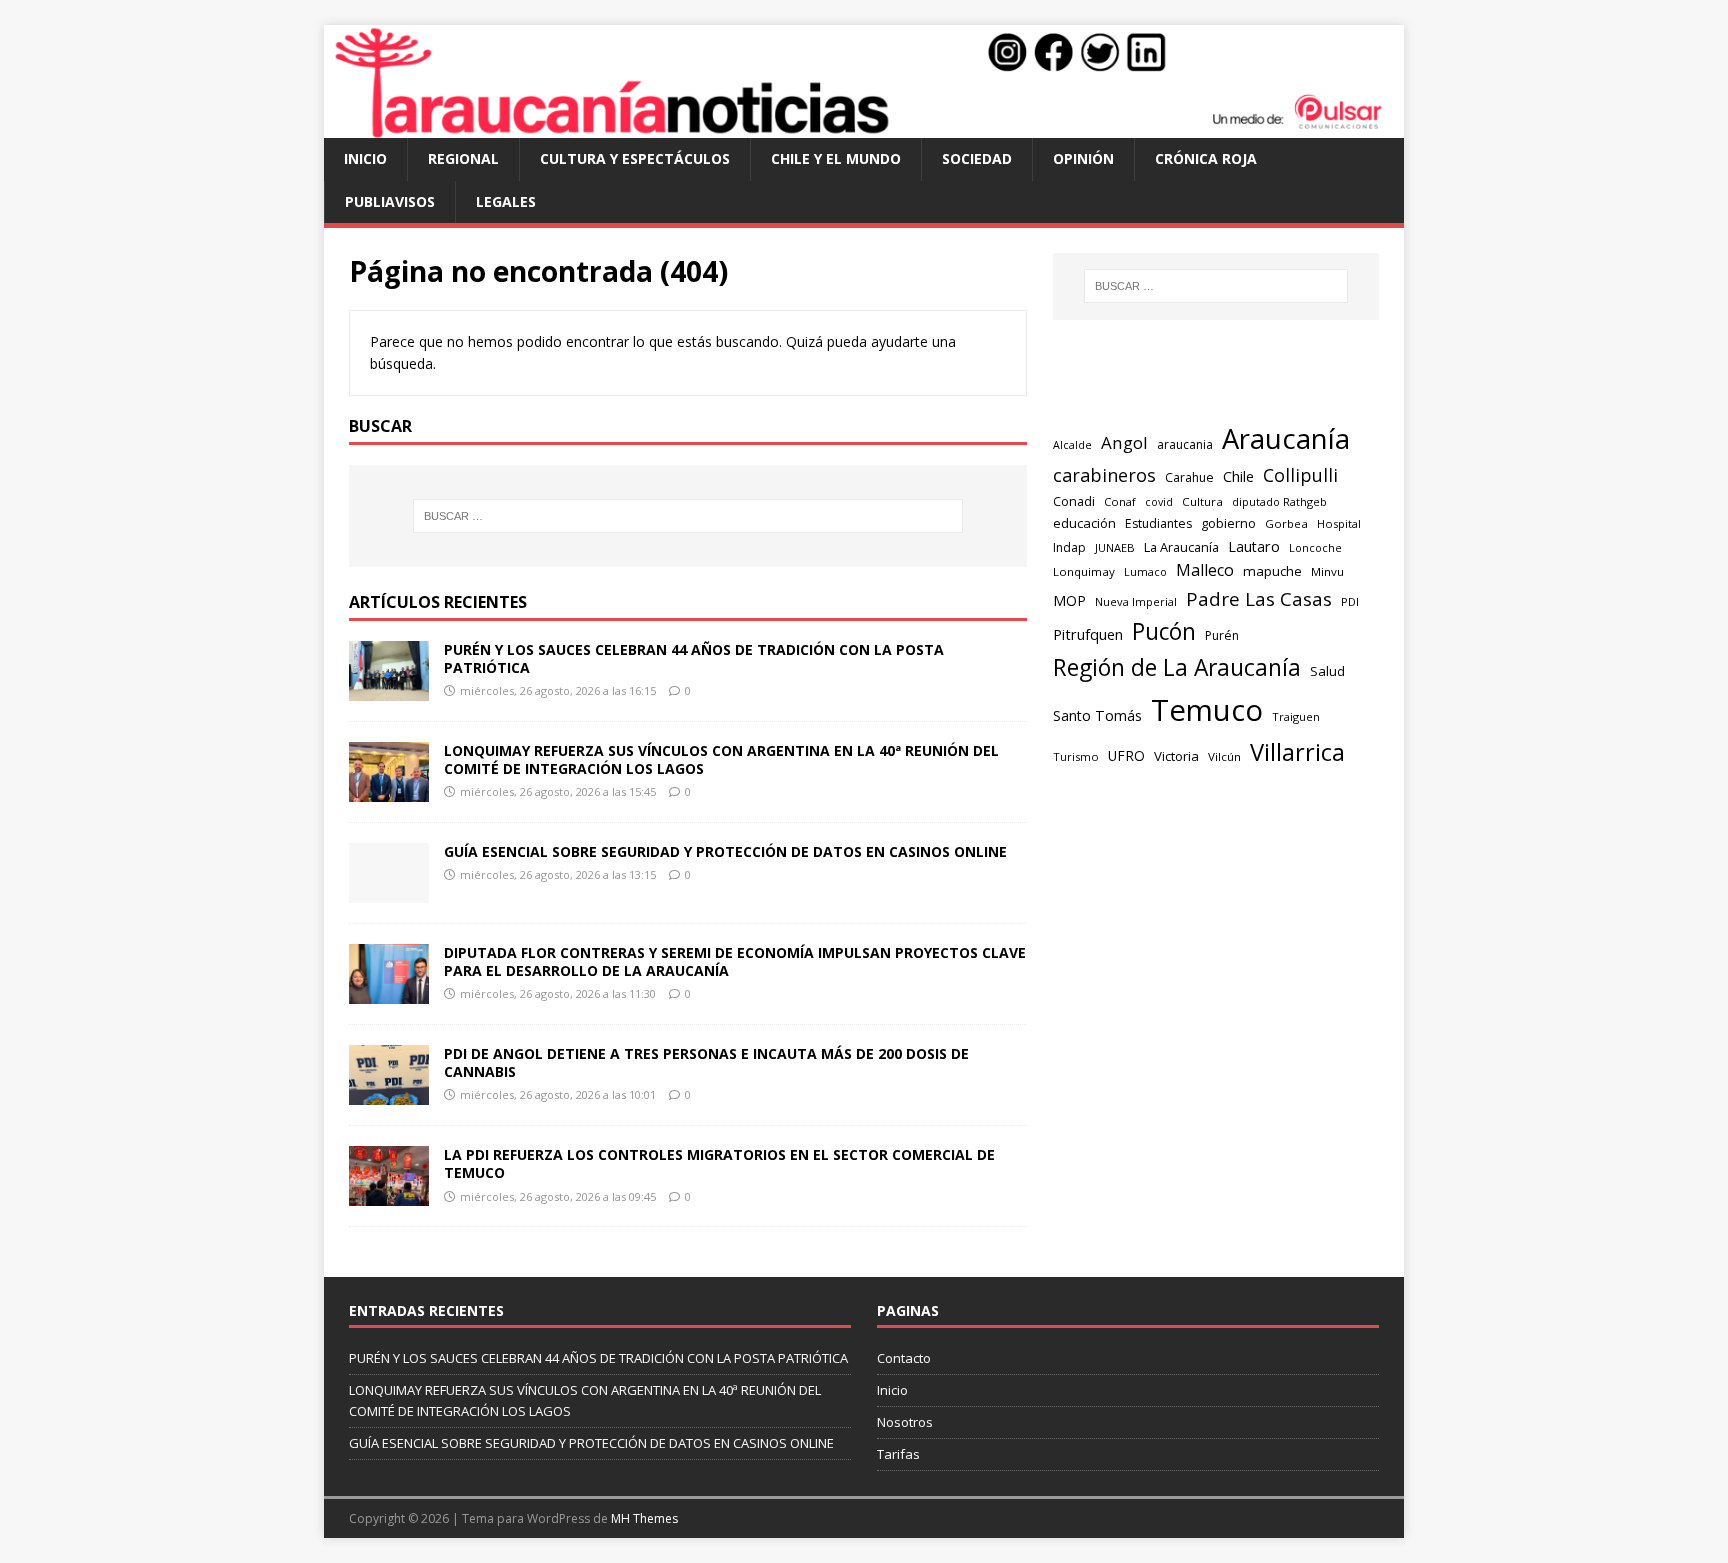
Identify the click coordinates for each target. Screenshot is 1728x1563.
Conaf (1120, 501)
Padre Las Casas (1259, 599)
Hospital (1339, 523)
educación (1084, 523)
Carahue (1189, 477)
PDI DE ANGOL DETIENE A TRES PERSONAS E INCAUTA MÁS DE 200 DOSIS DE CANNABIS (706, 1062)
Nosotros (905, 1422)
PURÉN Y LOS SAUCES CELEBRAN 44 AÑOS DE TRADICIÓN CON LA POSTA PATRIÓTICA (694, 658)
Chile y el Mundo (836, 158)
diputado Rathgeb (1279, 501)
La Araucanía (1181, 547)
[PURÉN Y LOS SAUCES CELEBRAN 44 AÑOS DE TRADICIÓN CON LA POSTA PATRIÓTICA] (389, 688)
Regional (463, 158)
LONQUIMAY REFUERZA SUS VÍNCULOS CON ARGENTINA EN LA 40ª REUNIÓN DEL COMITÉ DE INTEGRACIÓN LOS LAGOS (721, 759)
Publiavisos (390, 201)
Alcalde (1072, 445)
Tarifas (898, 1454)
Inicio (365, 158)
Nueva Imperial (1136, 601)
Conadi (1074, 501)
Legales (506, 201)
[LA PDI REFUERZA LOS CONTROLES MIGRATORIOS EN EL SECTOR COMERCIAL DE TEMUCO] (389, 1194)
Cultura (1202, 501)
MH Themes (644, 1518)
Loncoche (1315, 547)
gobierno (1228, 523)
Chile (1238, 476)
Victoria (1176, 756)
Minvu (1327, 571)
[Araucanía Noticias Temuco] (864, 126)
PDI (1350, 601)
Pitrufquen (1088, 634)
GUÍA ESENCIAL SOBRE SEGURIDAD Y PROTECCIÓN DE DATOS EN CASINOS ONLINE (725, 851)
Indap (1069, 547)
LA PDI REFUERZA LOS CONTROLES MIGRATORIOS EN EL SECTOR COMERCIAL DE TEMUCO (719, 1163)
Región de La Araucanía (1177, 667)
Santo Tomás (1097, 715)
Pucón (1164, 631)
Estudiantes (1158, 523)
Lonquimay (1084, 571)
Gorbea (1286, 523)
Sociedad (977, 158)
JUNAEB (1115, 547)
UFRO (1126, 755)
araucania (1185, 444)
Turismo (1076, 756)
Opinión (1083, 158)
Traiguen (1296, 716)
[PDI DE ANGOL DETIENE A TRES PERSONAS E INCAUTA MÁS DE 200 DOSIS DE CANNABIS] (389, 1093)
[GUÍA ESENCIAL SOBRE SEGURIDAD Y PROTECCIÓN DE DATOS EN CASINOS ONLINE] (389, 891)
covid (1159, 502)
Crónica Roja (1206, 158)
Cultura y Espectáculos (635, 158)
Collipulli (1300, 475)
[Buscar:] (688, 516)
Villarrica (1297, 752)
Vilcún (1224, 756)
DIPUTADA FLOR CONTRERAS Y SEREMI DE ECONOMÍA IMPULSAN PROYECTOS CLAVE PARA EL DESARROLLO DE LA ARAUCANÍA (735, 961)
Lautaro (1254, 546)
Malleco (1205, 570)
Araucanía (1286, 438)
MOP (1069, 600)
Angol (1124, 442)
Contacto (904, 1358)
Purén (1222, 635)
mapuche (1272, 571)
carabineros (1104, 475)
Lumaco (1145, 571)
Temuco (1207, 710)
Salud (1327, 671)
